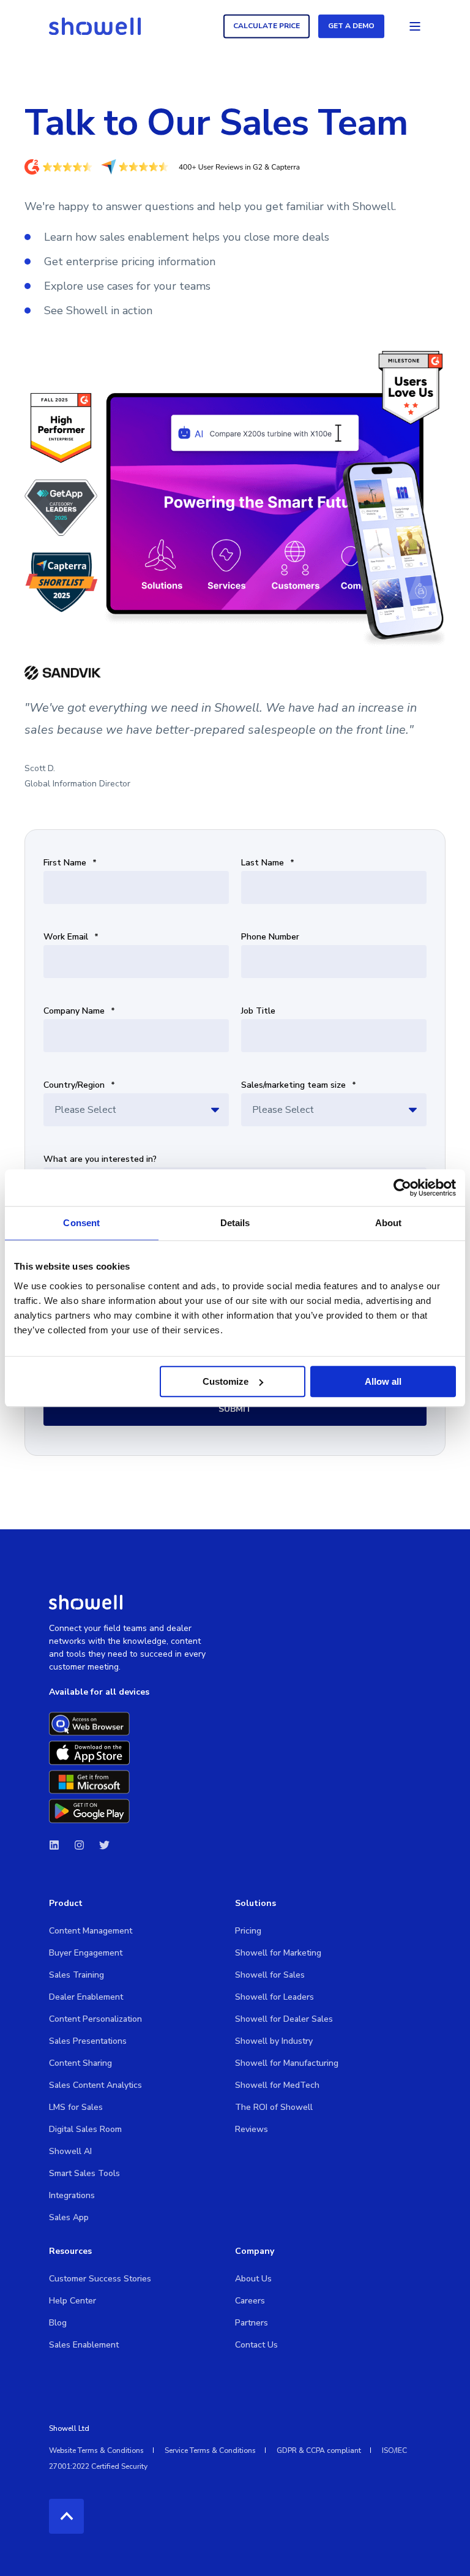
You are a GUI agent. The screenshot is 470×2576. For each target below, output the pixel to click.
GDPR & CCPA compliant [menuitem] (319, 2450)
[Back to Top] (66, 2516)
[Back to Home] (95, 26)
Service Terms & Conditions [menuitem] (210, 2450)
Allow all (383, 1381)
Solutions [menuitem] (256, 1904)
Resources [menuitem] (70, 2252)
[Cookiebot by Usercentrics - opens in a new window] (402, 1188)
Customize (226, 1381)
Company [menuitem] (255, 2252)
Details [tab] (235, 1223)
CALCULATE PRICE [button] (267, 26)
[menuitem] (91, 1931)
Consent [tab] (81, 1223)
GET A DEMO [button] (351, 26)
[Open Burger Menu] (415, 26)
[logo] (86, 1602)
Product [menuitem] (66, 1904)
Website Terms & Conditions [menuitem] (96, 2450)
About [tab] (389, 1223)
